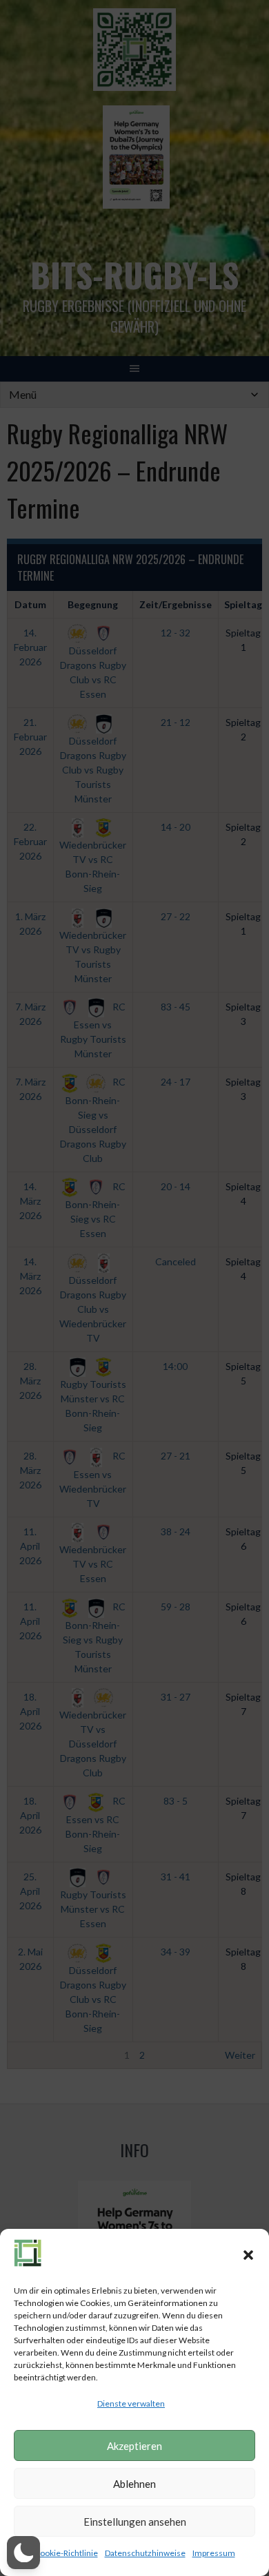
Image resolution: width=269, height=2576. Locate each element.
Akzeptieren (134, 2446)
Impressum (214, 2553)
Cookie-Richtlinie (66, 2553)
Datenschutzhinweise (145, 2553)
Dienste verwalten (131, 2403)
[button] (248, 2255)
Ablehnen (134, 2484)
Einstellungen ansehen (135, 2522)
